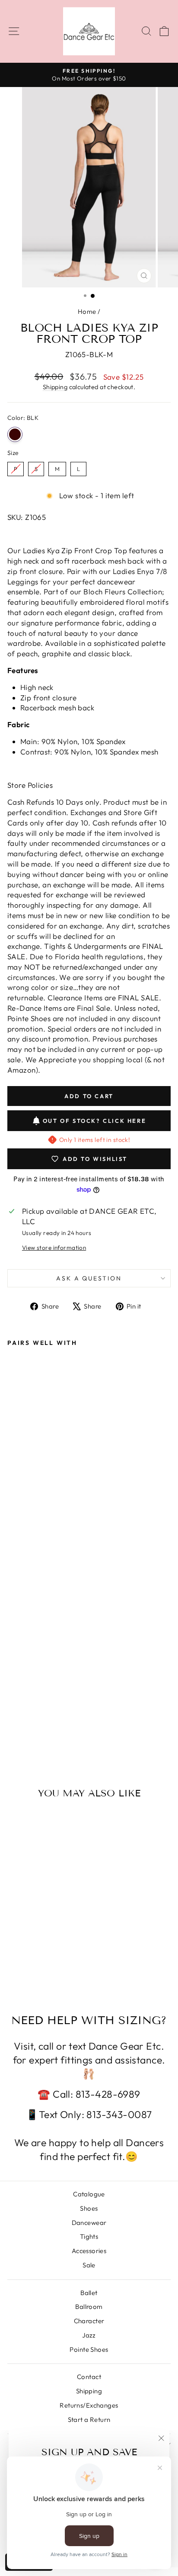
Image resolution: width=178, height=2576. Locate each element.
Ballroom (89, 2307)
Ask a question (89, 1278)
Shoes (89, 2208)
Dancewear (89, 2223)
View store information (54, 1248)
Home (87, 311)
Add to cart (38, 1719)
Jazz (89, 2335)
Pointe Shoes (89, 2349)
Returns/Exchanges (89, 2405)
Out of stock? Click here (94, 1121)
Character (89, 2321)
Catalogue (89, 2194)
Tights (89, 2236)
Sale (89, 2265)
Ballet (89, 2293)
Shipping (55, 387)
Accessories (89, 2251)
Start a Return (89, 2420)
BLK (15, 434)
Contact (89, 2377)
